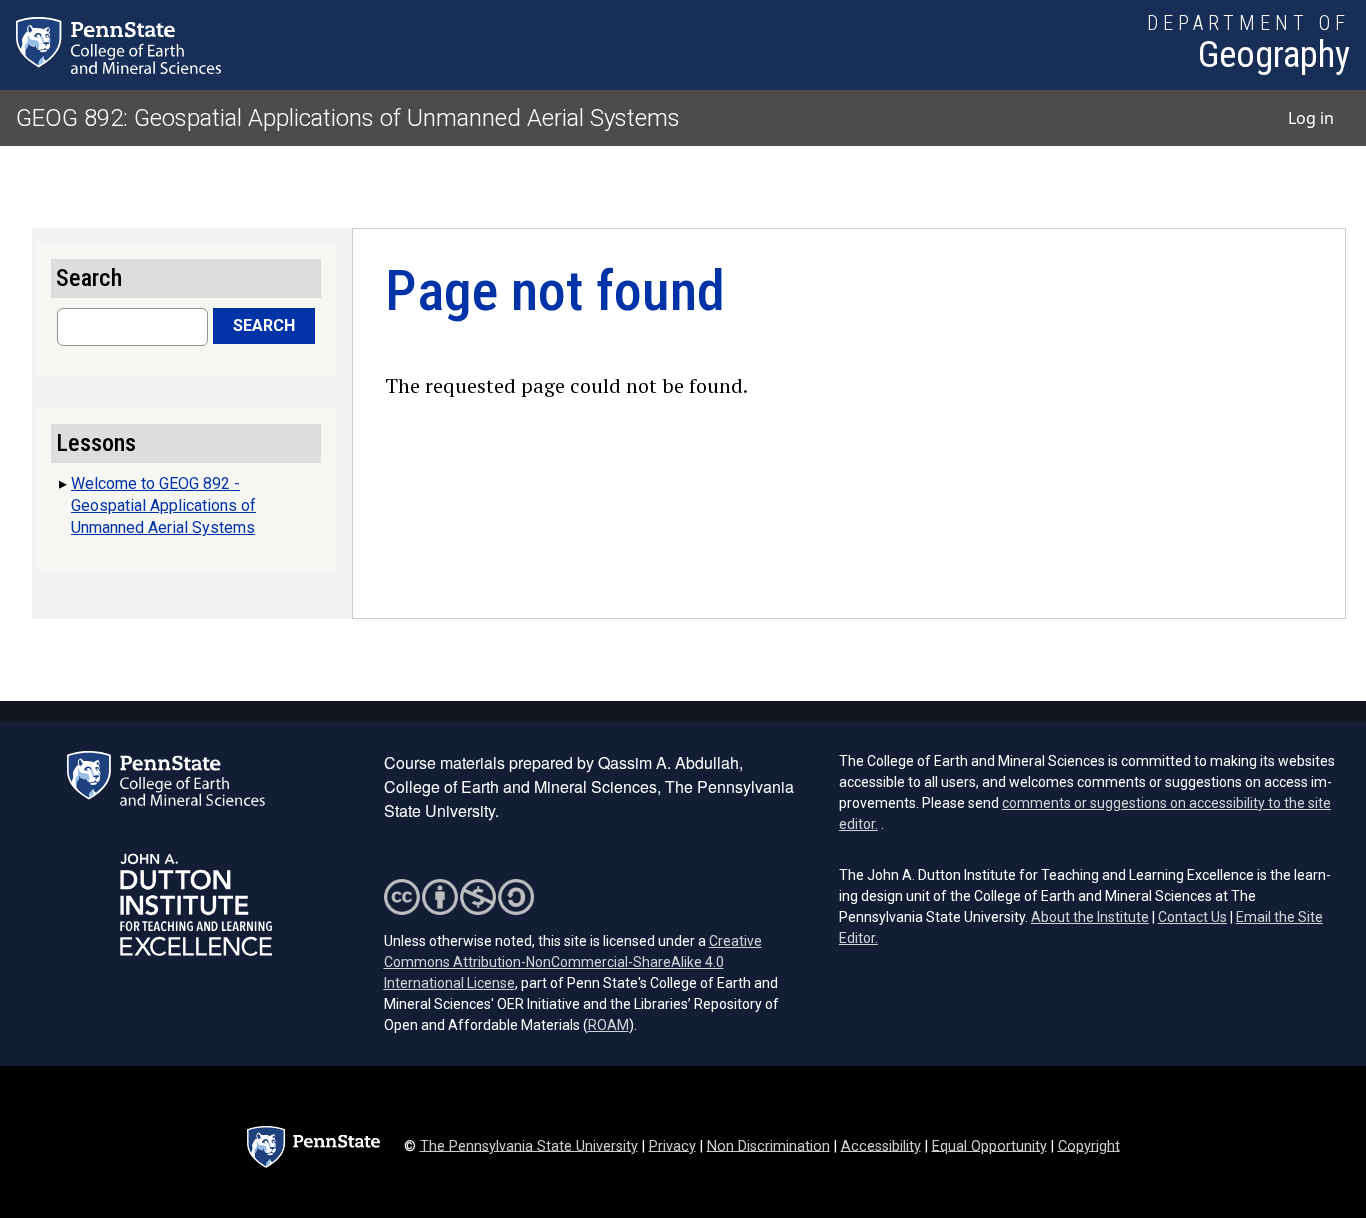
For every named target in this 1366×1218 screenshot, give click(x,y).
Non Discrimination (768, 1145)
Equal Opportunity (989, 1145)
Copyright (1089, 1145)
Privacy (672, 1145)
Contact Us (1192, 917)
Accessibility (881, 1145)
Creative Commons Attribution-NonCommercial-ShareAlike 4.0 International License (573, 962)
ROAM (608, 1025)
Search (264, 325)
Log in (1311, 118)
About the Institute (1090, 917)
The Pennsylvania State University (529, 1145)
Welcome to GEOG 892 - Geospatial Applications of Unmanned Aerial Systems (163, 506)
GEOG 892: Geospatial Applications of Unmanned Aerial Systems (348, 118)
